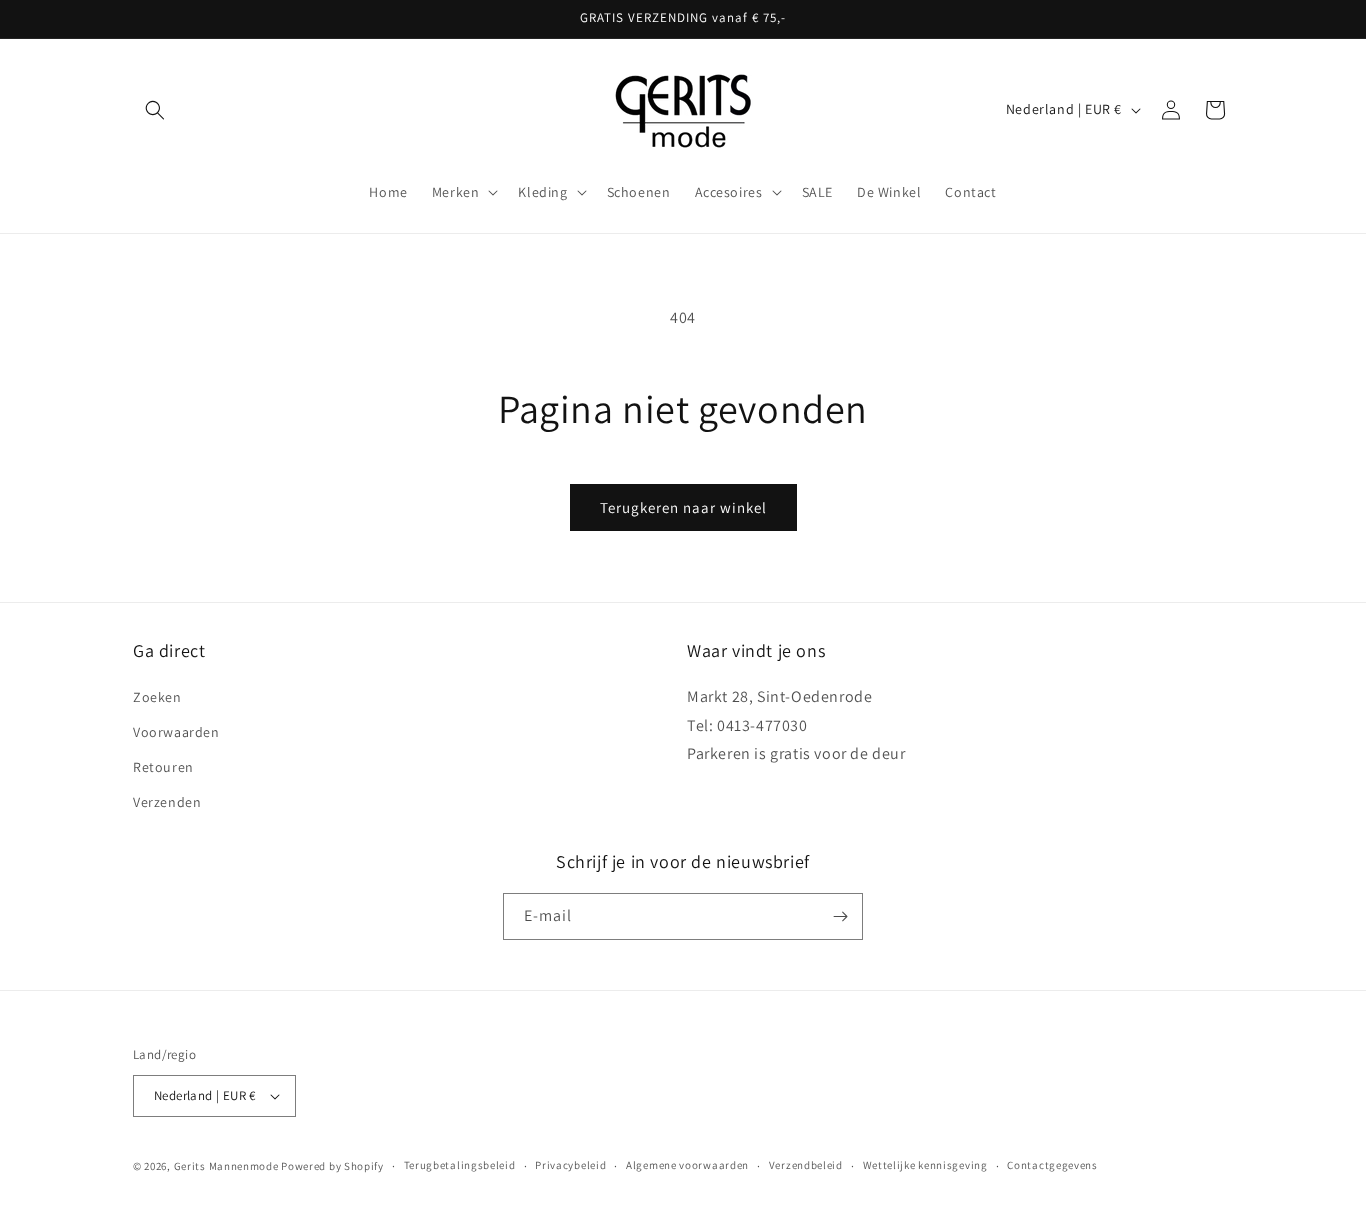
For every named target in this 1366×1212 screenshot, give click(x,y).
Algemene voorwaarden (687, 1165)
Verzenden (167, 802)
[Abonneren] (840, 916)
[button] (155, 110)
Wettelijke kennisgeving (925, 1165)
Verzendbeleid (806, 1165)
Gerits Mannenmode (226, 1166)
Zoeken (157, 696)
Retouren (163, 766)
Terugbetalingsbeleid (460, 1165)
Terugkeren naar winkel (683, 507)
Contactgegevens (1052, 1165)
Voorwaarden (176, 731)
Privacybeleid (570, 1165)
